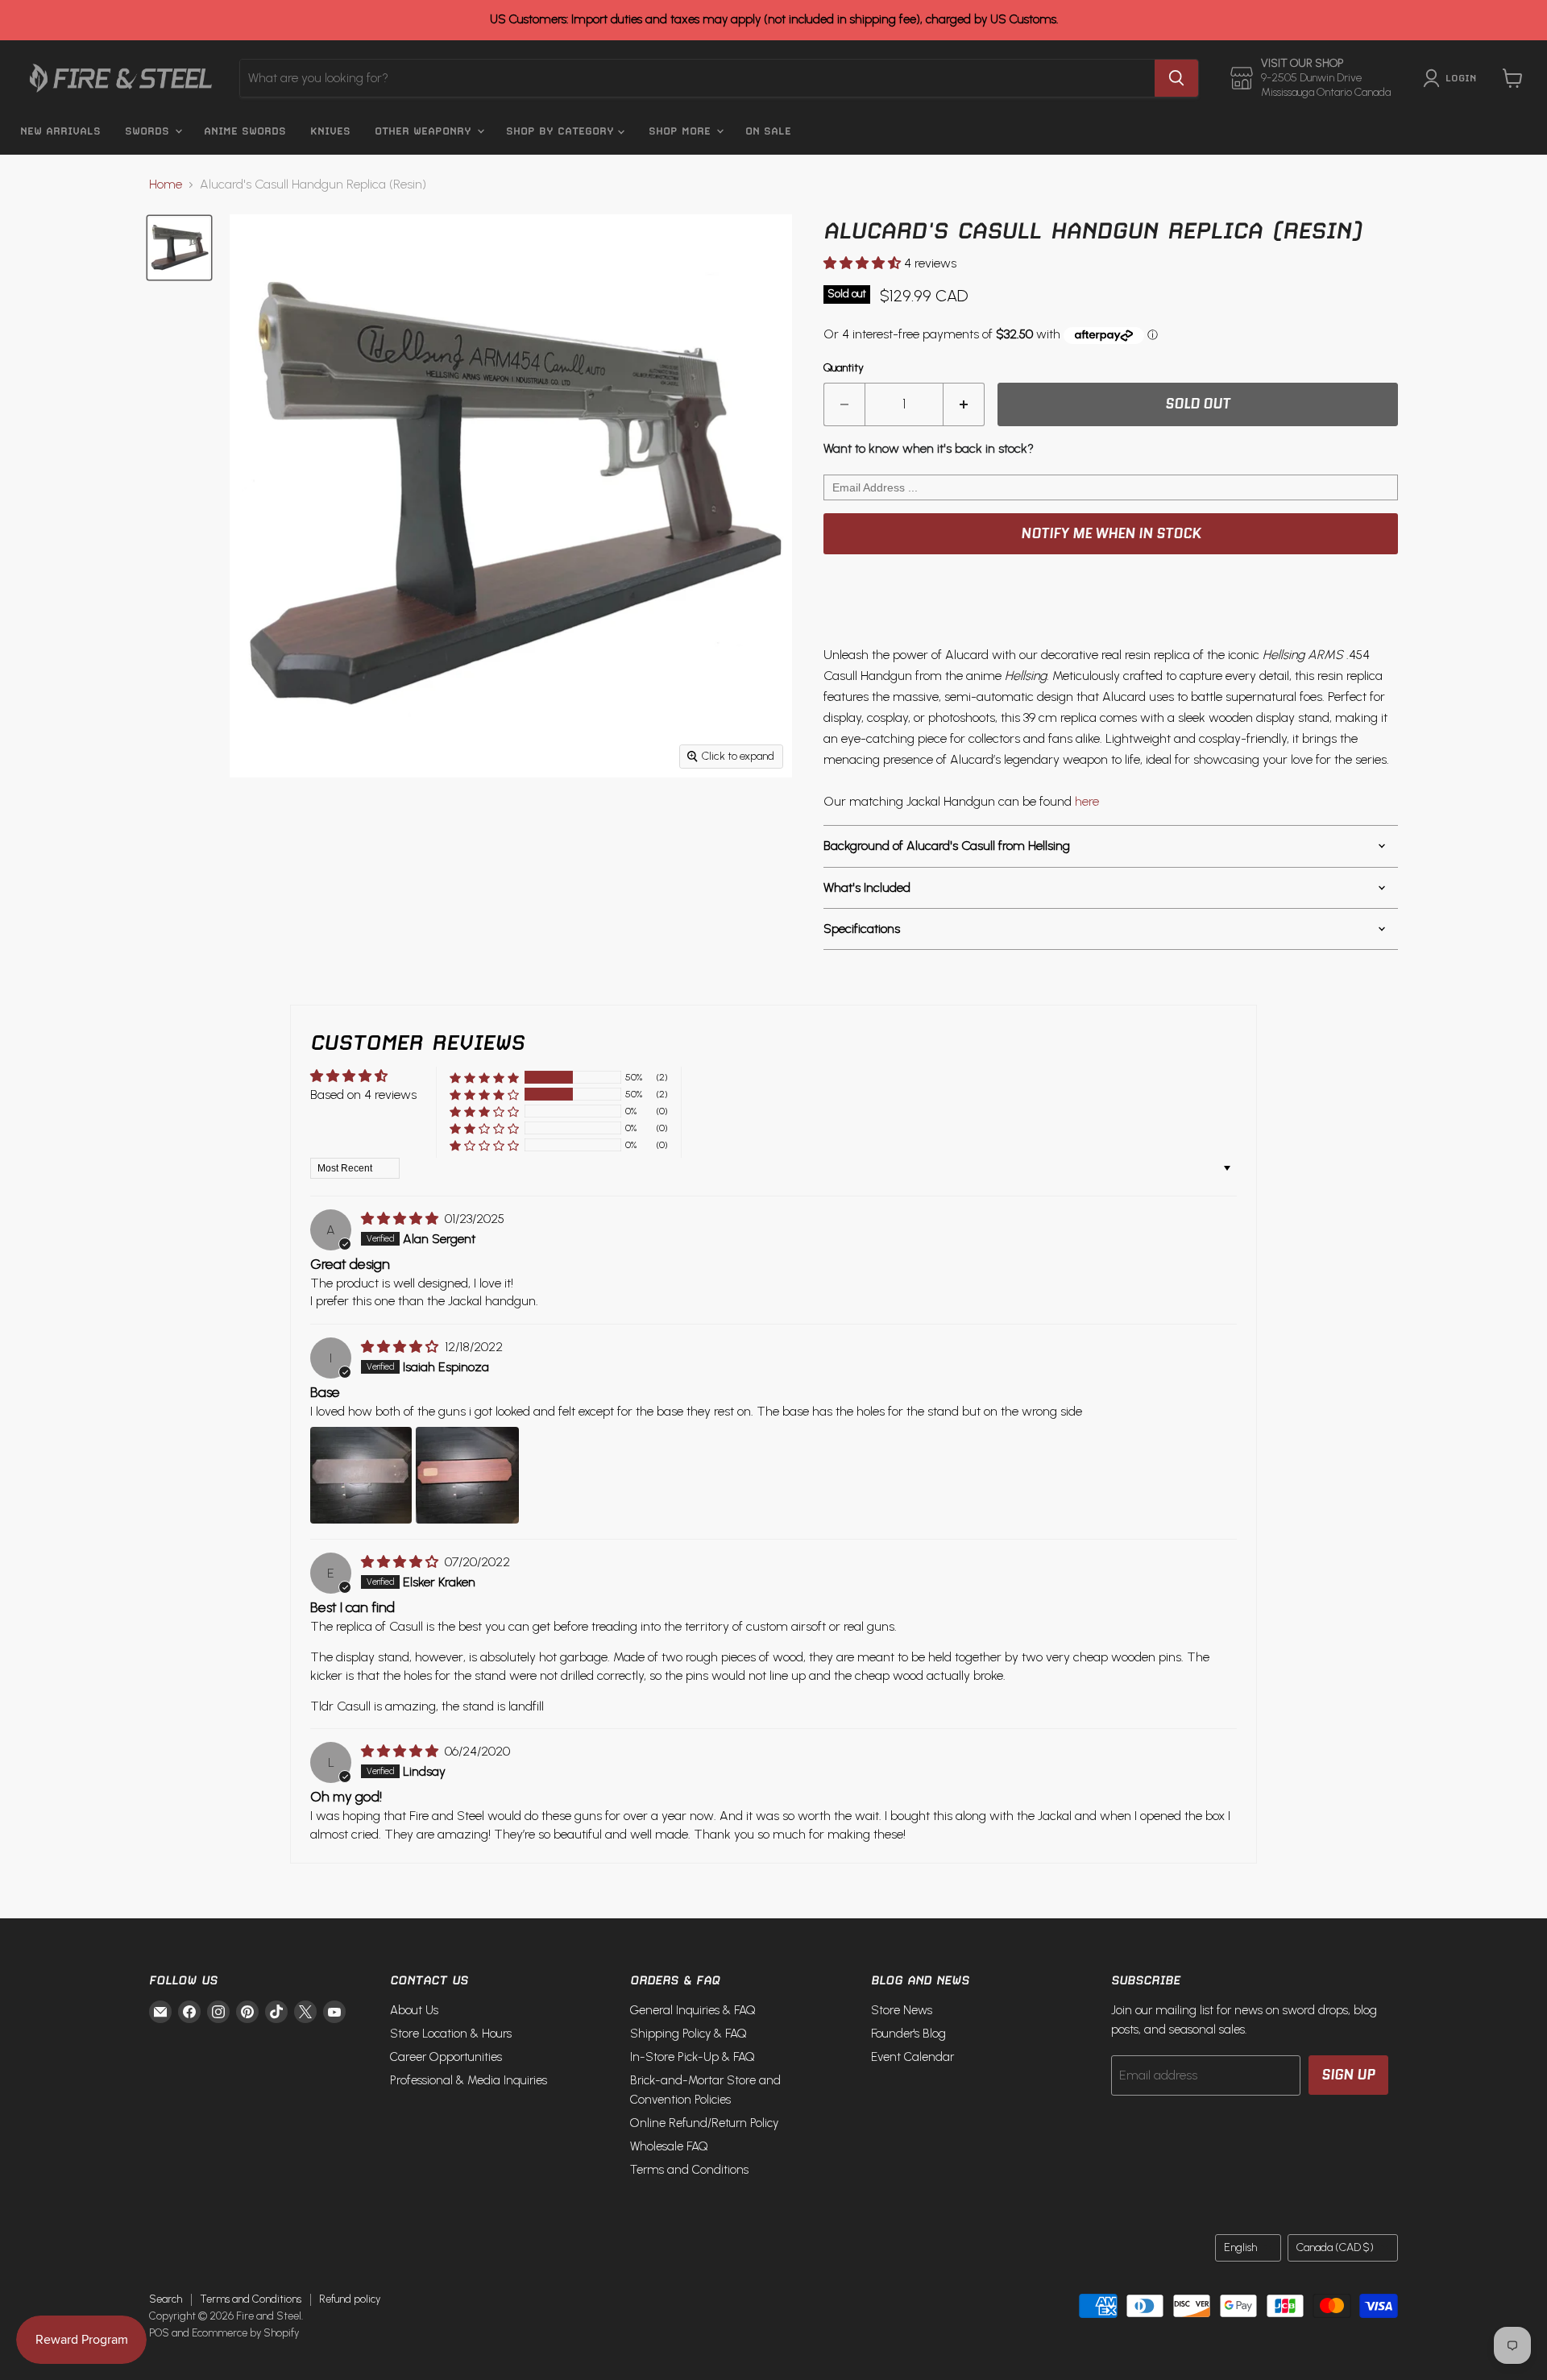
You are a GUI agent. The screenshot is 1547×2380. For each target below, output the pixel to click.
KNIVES (330, 131)
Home (166, 185)
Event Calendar (912, 2057)
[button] (864, 263)
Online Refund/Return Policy (704, 2123)
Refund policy (350, 2299)
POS (159, 2333)
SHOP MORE (682, 131)
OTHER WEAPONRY (425, 131)
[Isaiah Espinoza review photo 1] (361, 1475)
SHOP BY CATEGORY (562, 131)
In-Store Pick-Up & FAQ (693, 2057)
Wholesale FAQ (669, 2146)
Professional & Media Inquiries (469, 2080)
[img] (401, 1219)
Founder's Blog (908, 2034)
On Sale (768, 131)
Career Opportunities (446, 2057)
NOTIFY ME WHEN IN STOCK (1111, 533)
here (1087, 801)
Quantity (844, 368)
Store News (902, 2010)
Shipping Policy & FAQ (688, 2034)
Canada (1335, 2247)
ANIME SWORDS (245, 131)
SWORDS (149, 131)
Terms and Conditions (689, 2170)
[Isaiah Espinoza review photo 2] (467, 1475)
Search (166, 2299)
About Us (414, 2010)
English (1240, 2247)
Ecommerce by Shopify (245, 2333)
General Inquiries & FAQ (693, 2010)
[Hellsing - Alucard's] (179, 248)
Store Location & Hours (451, 2034)
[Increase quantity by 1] (964, 404)
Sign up (1348, 2075)
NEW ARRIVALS (60, 131)
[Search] (1176, 78)
